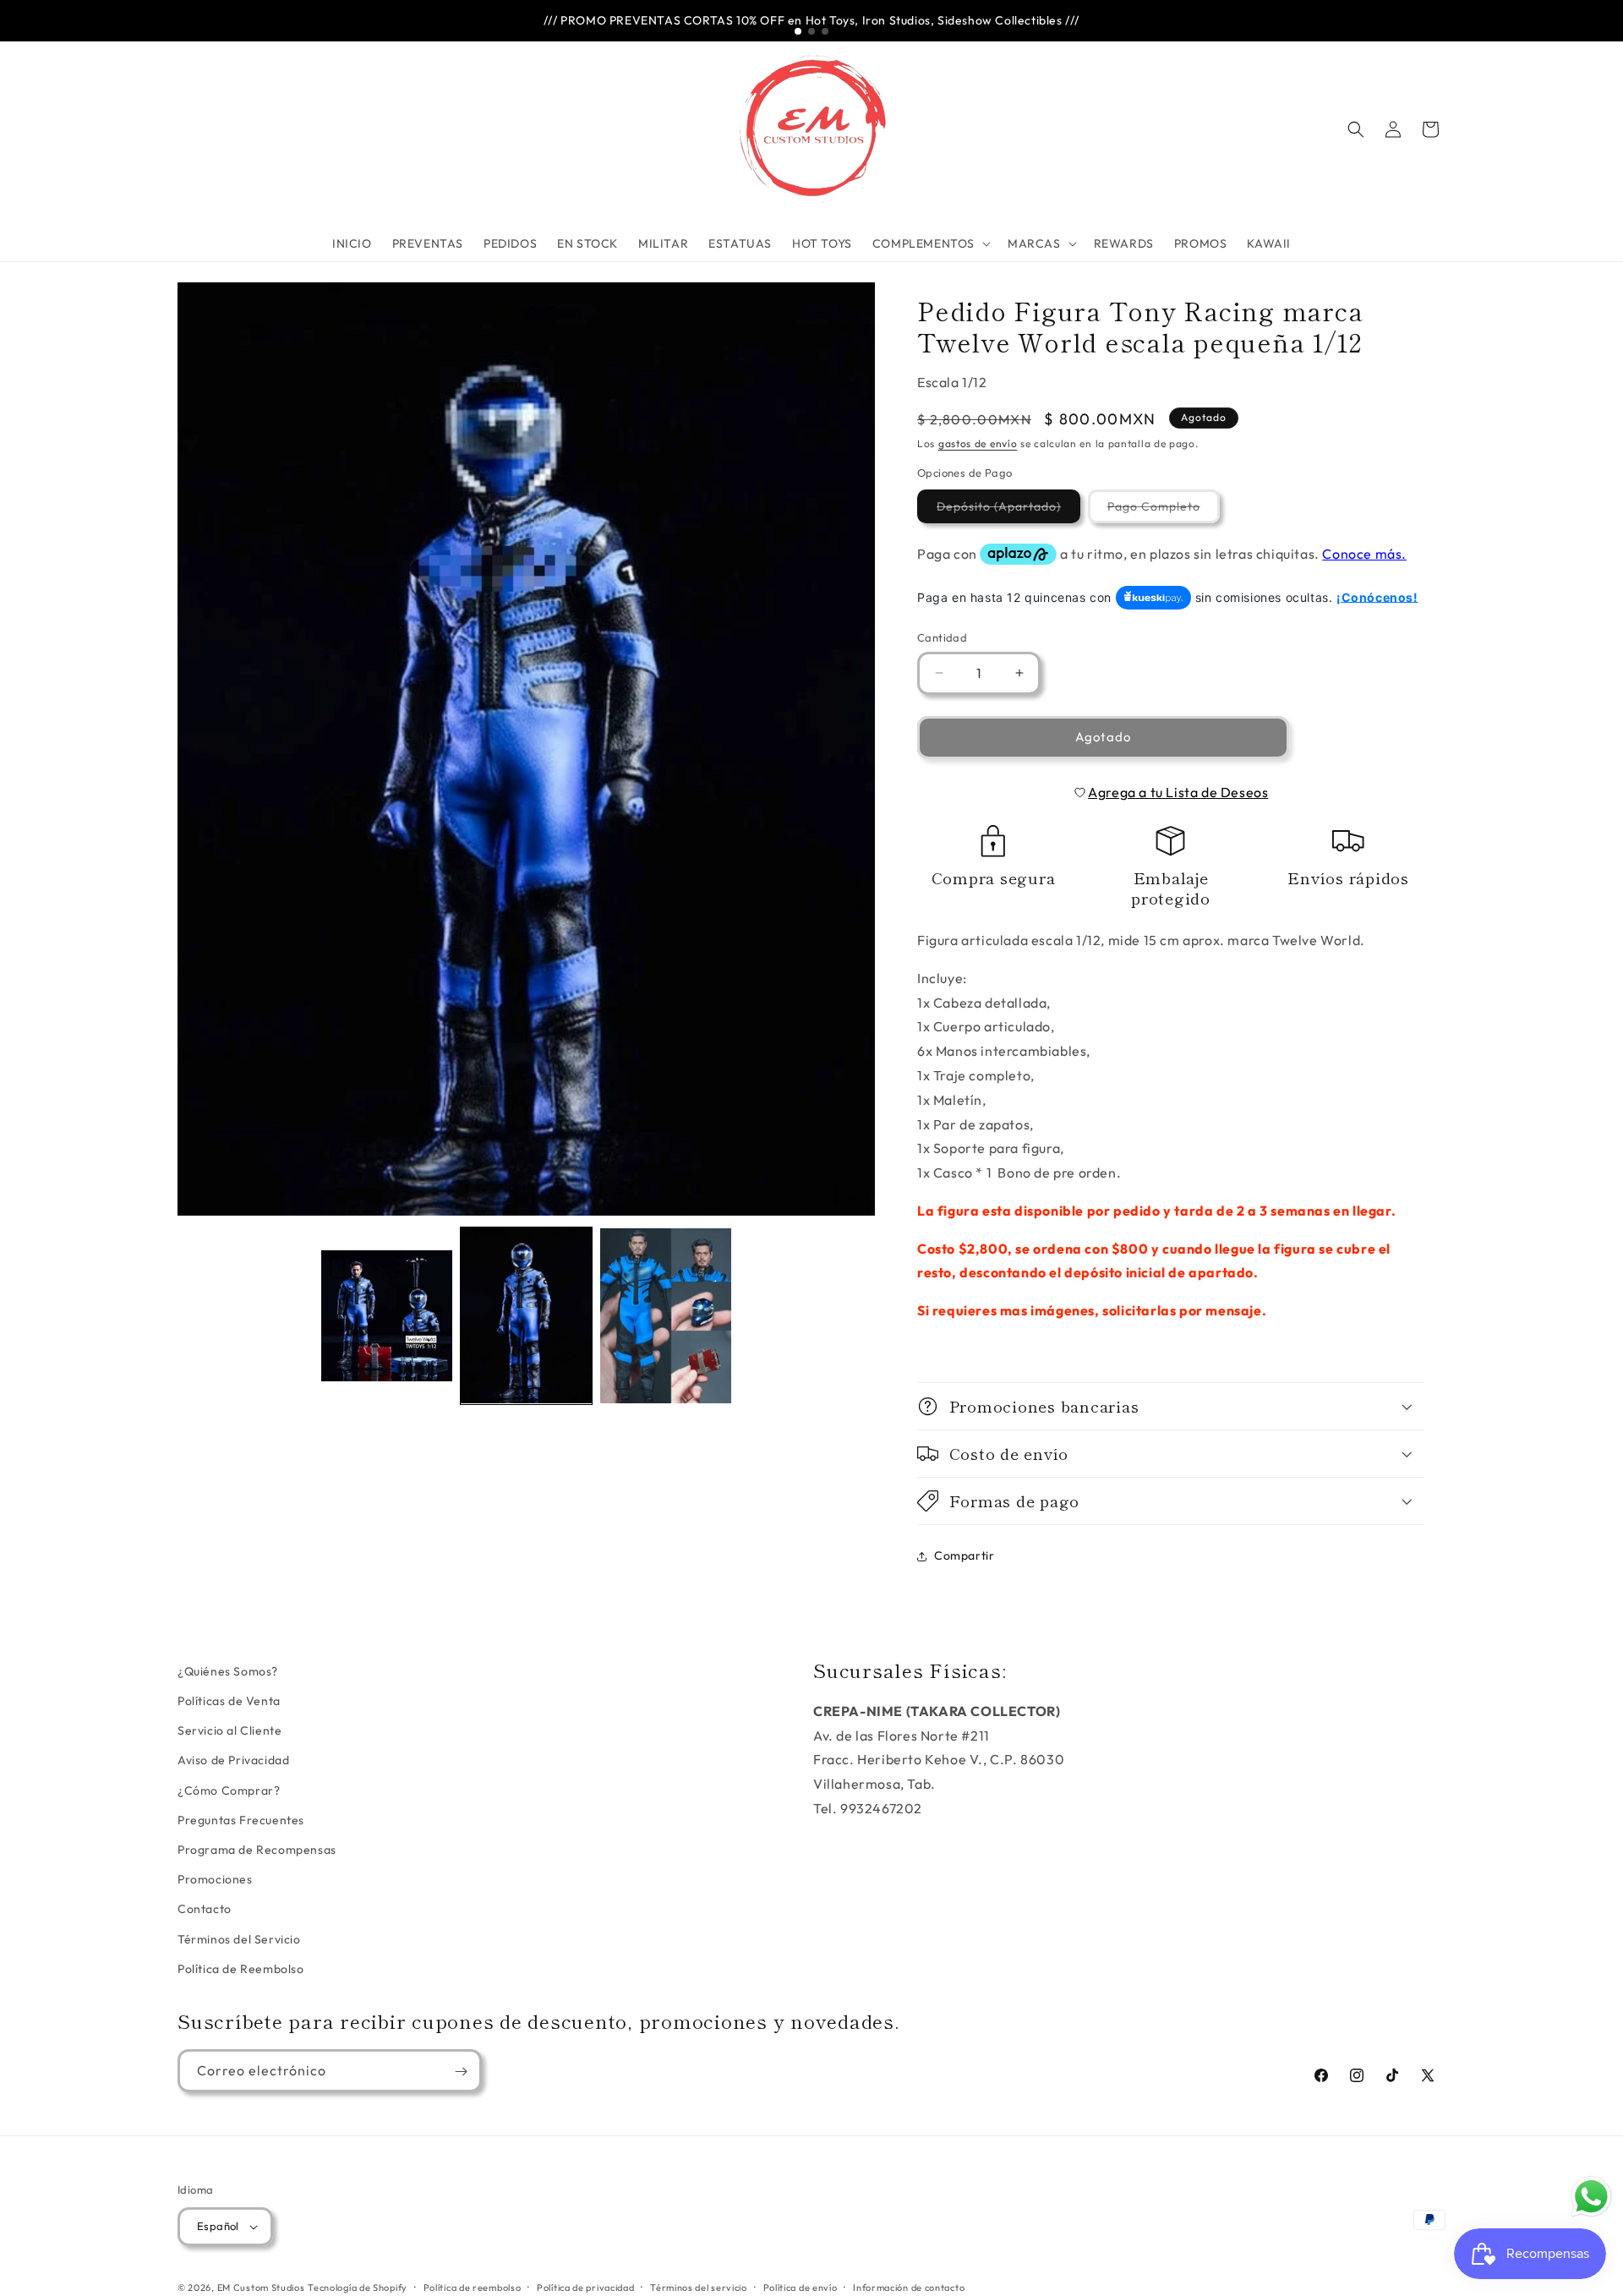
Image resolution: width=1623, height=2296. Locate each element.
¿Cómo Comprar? (229, 1790)
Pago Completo (1164, 511)
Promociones (215, 1879)
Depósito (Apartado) (1008, 511)
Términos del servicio (699, 2287)
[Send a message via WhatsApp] (1591, 2197)
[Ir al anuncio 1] (798, 31)
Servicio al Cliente (230, 1731)
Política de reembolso (473, 2287)
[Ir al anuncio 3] (825, 31)
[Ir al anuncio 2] (811, 31)
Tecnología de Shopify (358, 2288)
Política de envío (801, 2287)
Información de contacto (909, 2287)
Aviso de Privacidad (233, 1761)
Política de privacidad (585, 2287)
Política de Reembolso (241, 1969)
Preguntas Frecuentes (241, 1820)
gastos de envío (978, 443)
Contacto (205, 1910)
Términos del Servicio (239, 1939)
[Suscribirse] (461, 2072)
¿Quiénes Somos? (228, 1671)
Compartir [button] (964, 1555)
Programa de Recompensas (257, 1850)
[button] (930, 243)
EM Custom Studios (261, 2288)
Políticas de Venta (229, 1701)
